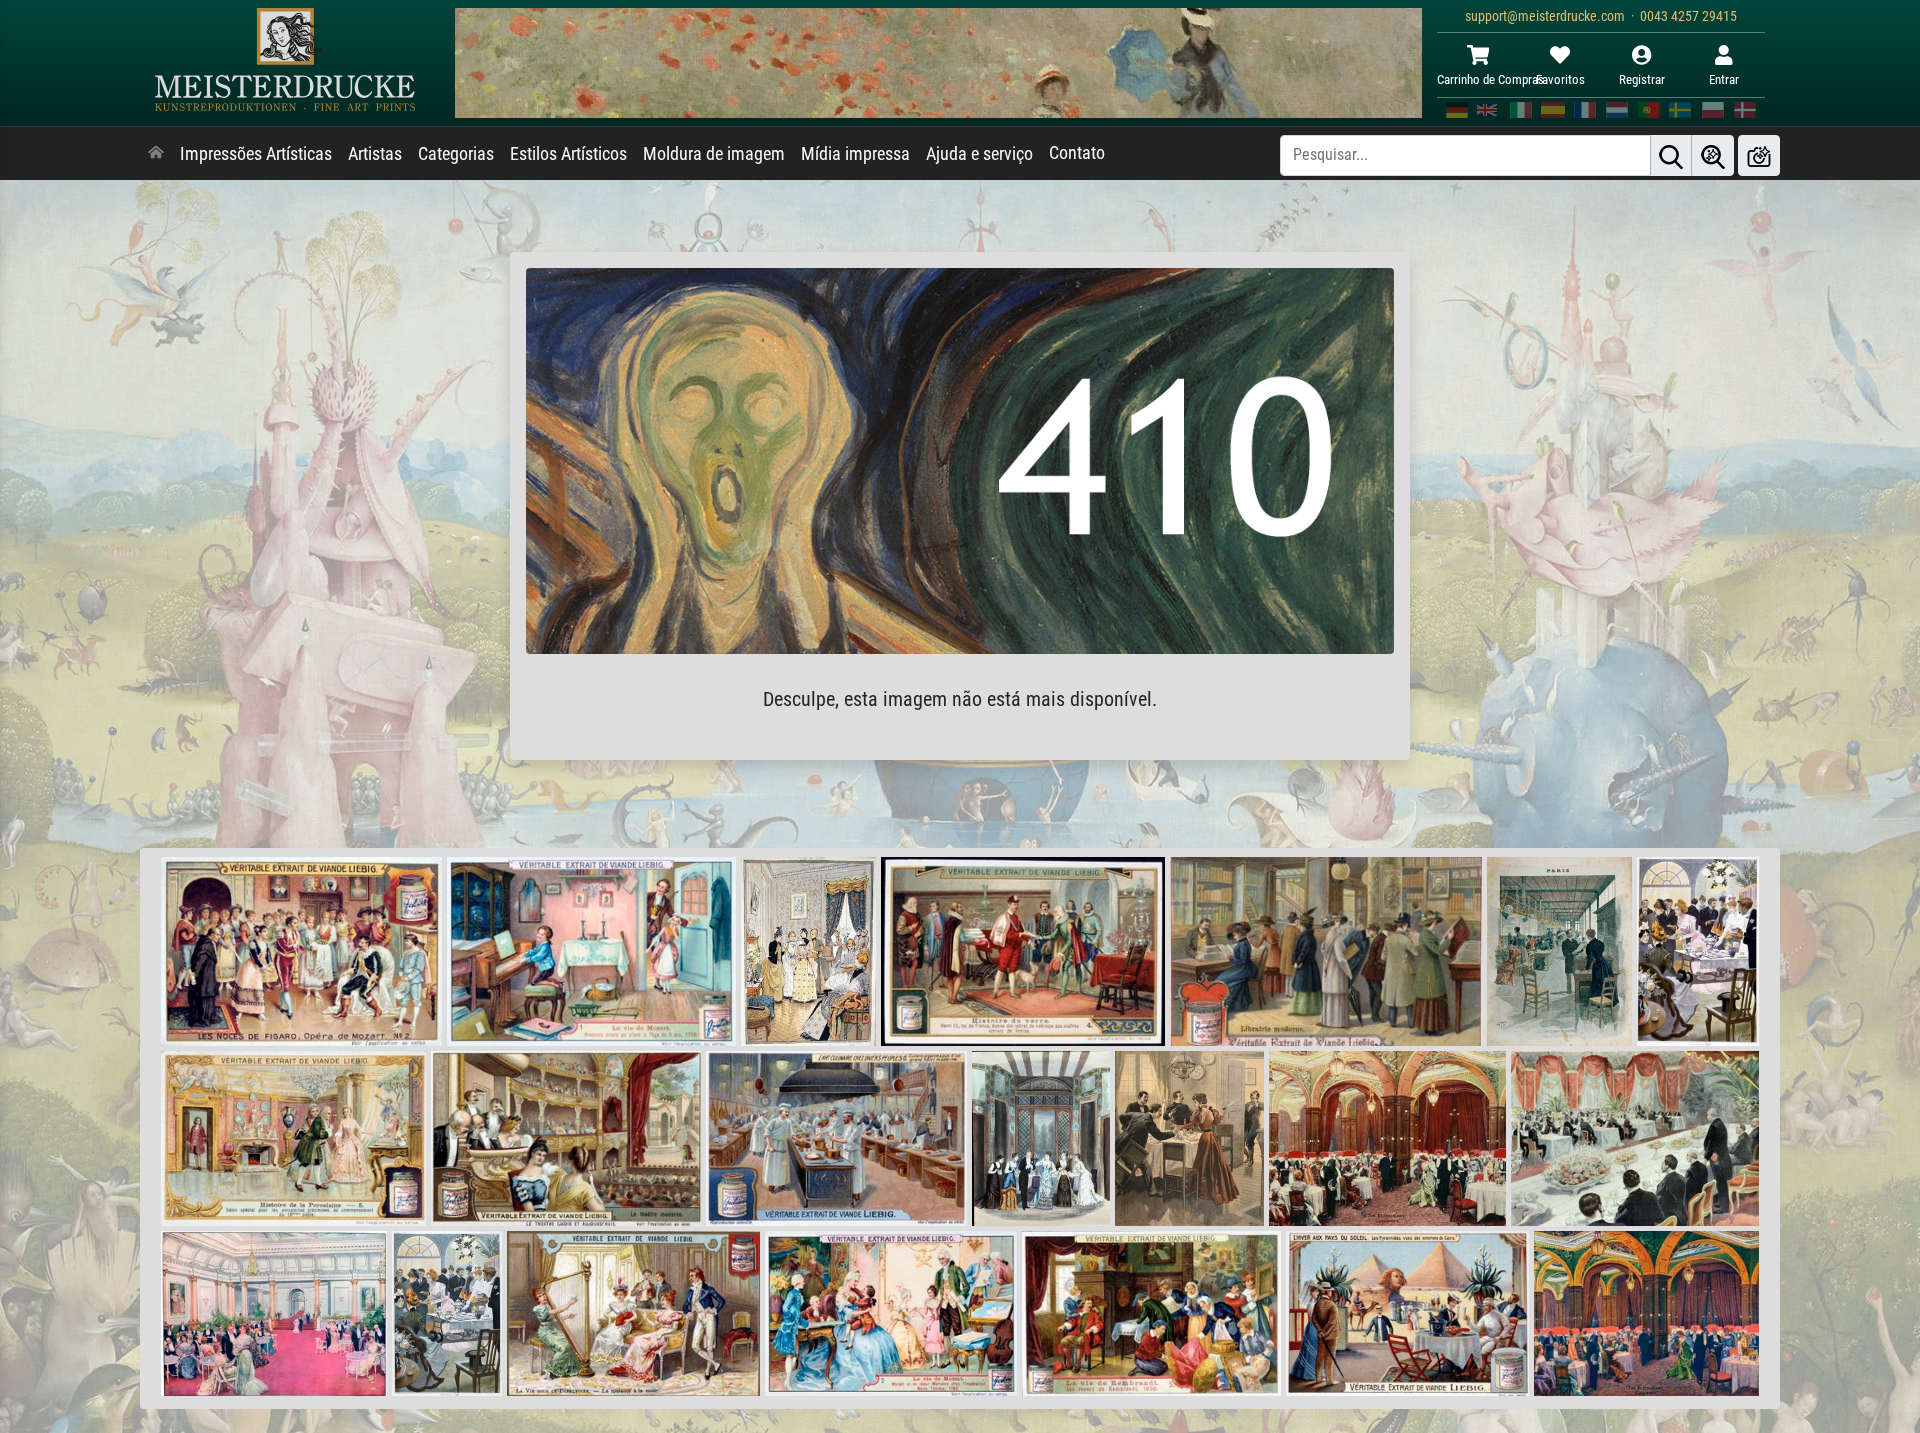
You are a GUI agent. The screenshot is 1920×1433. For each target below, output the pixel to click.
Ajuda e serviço (979, 154)
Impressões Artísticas (256, 154)
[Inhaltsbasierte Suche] (1713, 155)
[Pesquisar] (1671, 155)
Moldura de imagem (714, 154)
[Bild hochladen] (1759, 155)
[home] (156, 154)
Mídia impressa (855, 154)
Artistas (375, 154)
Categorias (456, 154)
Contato (1077, 153)
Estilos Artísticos (568, 154)
